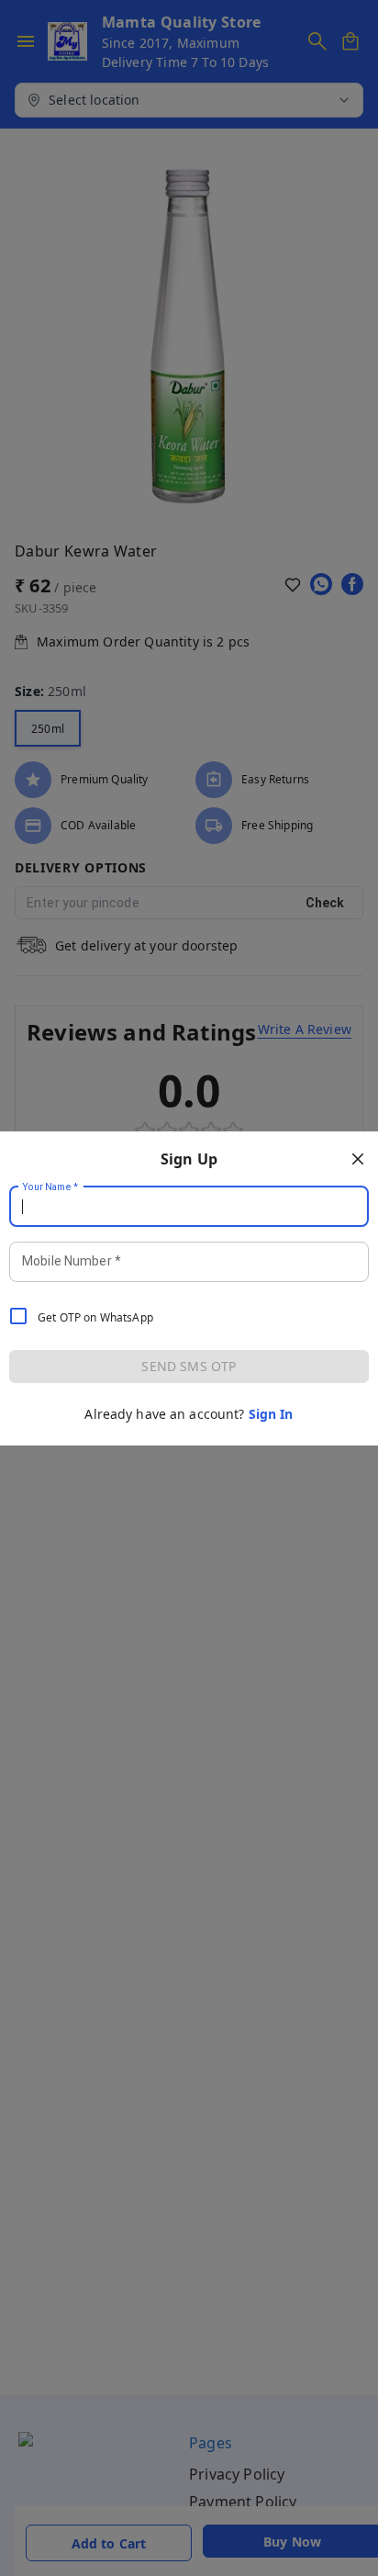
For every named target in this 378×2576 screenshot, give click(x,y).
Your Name (50, 1187)
